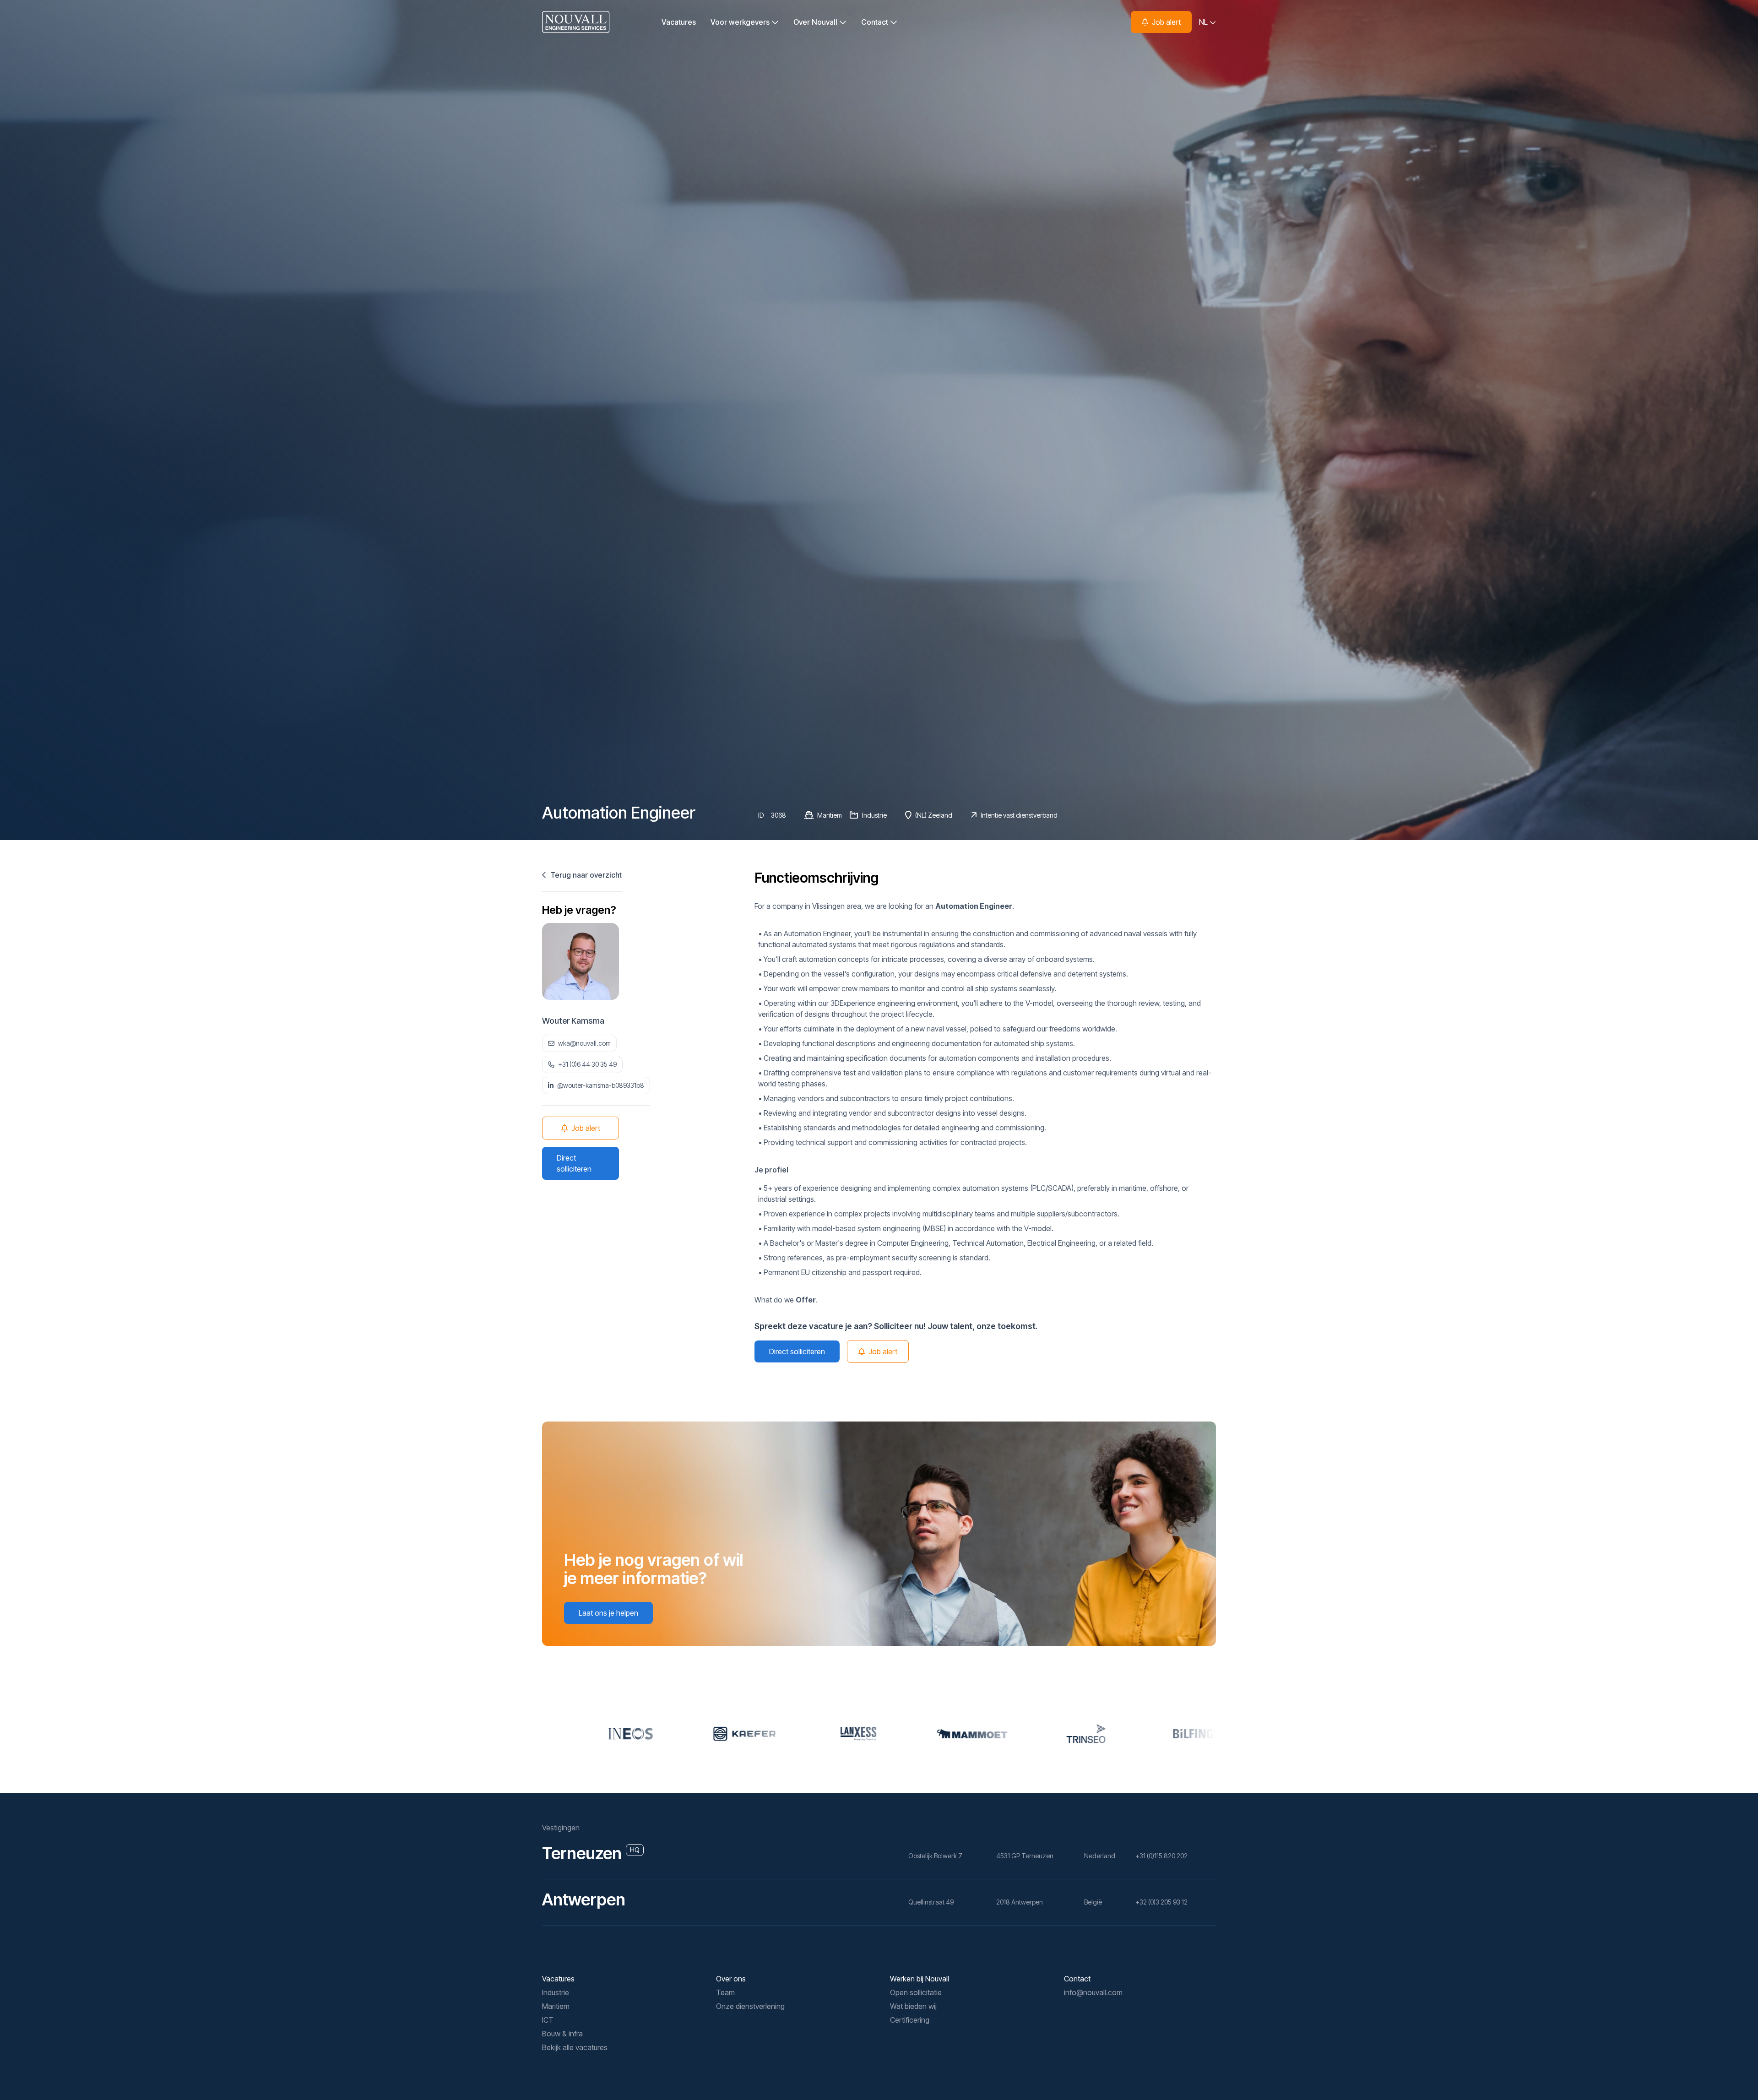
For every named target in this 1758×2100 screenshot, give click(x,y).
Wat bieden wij (913, 2006)
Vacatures (679, 22)
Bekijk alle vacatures (575, 2047)
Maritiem (556, 2006)
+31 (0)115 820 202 (1161, 1856)
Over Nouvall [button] (816, 22)
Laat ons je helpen (608, 1613)
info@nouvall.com (1093, 1992)
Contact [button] (876, 22)
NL (1204, 22)
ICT (548, 2020)
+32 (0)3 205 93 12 (1161, 1902)
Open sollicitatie (916, 1992)
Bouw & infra (562, 2034)
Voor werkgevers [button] (741, 22)
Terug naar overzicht (585, 875)
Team (725, 1992)
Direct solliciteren (574, 1163)
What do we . (786, 1300)
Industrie (556, 1992)
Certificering (910, 2020)
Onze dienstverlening (750, 2006)
